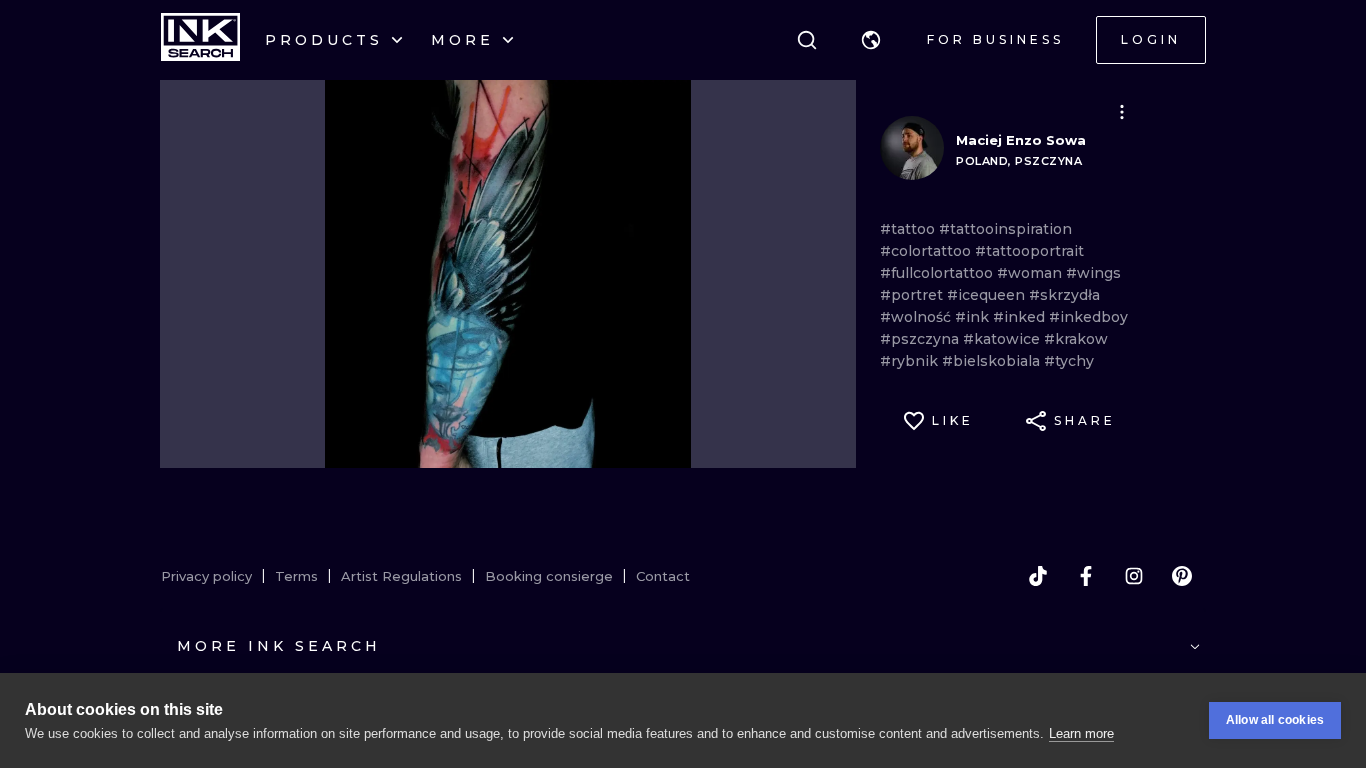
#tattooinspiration (1005, 229)
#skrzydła (1064, 295)
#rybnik (911, 361)
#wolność (917, 317)
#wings (1093, 273)
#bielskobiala (993, 361)
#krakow (1076, 339)
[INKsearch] (200, 40)
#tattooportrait (1029, 251)
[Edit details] (1122, 112)
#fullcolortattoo (938, 273)
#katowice (1003, 339)
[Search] (807, 40)
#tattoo (909, 229)
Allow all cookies (1275, 720)
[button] (871, 40)
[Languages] (871, 40)
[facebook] (1086, 576)
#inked (1021, 317)
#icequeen (988, 295)
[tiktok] (1038, 576)
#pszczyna (921, 339)
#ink (974, 317)
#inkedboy (1088, 317)
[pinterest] (1182, 576)
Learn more (1081, 733)
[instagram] (1134, 576)
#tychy (1069, 361)
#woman (1031, 273)
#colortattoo (927, 251)
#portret (913, 295)
